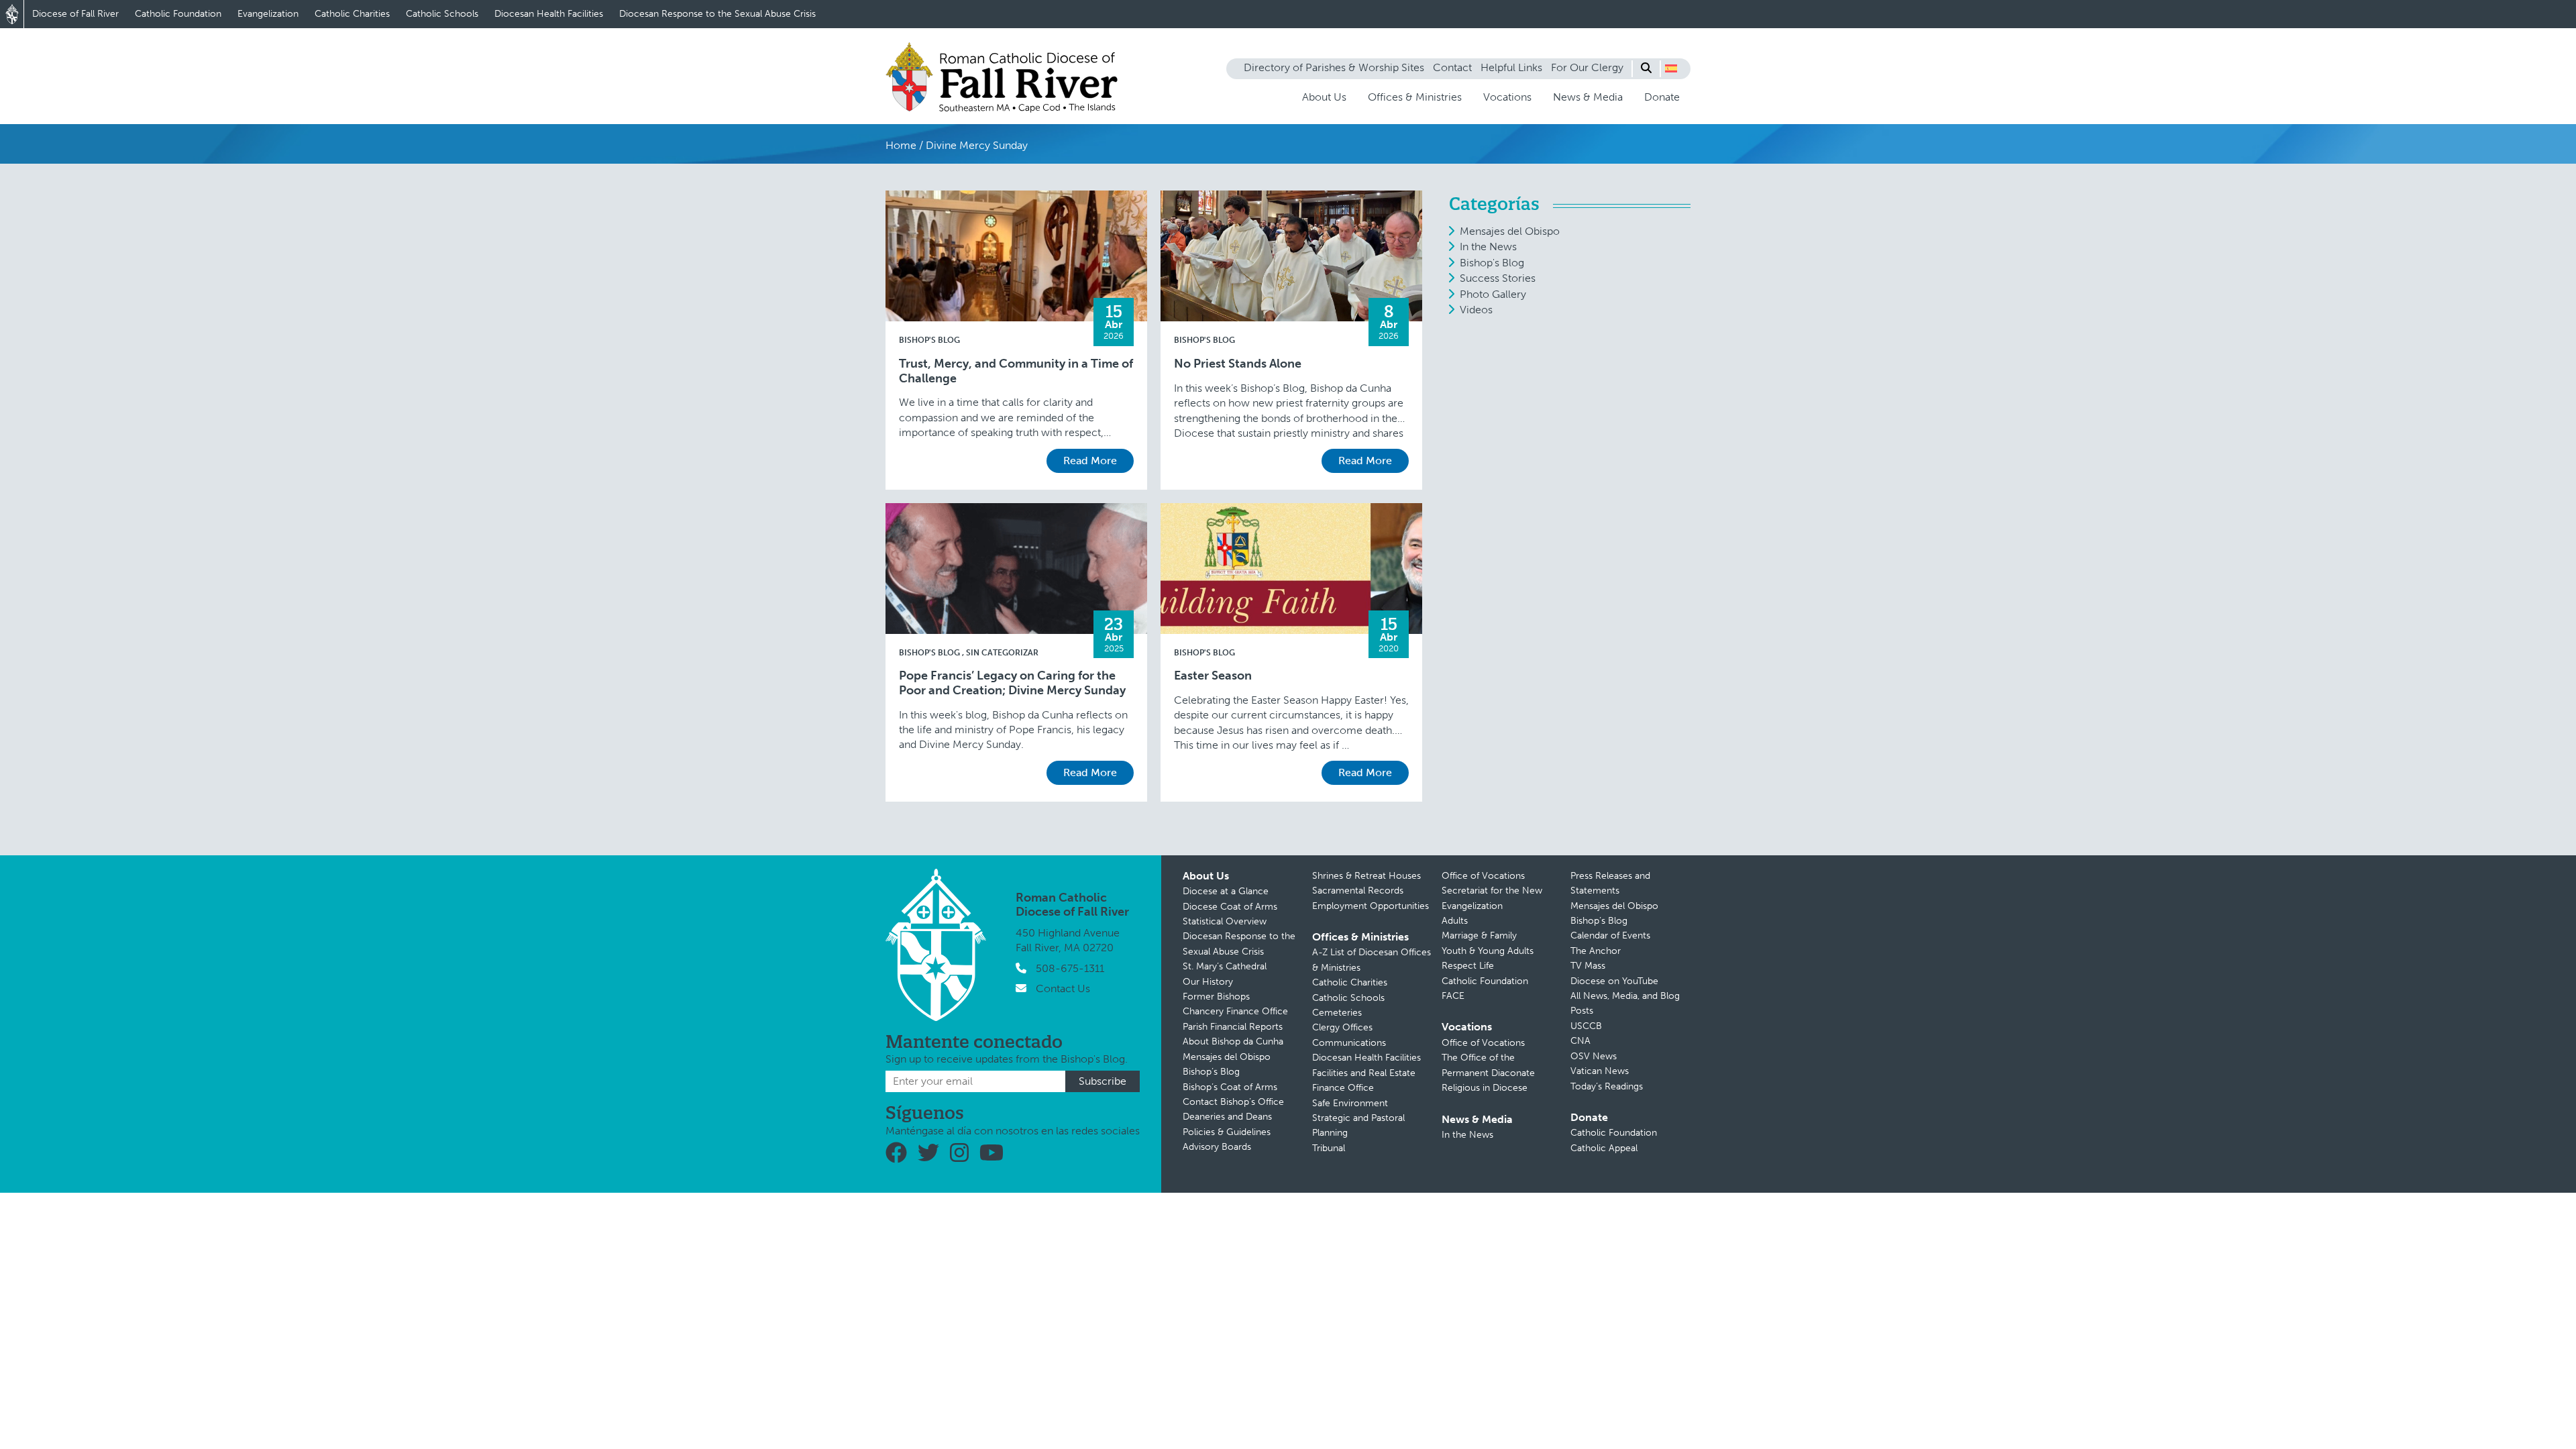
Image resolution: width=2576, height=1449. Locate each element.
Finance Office (1343, 1088)
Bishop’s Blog (1211, 1072)
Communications (1349, 1043)
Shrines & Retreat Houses (1366, 876)
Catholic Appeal (1604, 1148)
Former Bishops (1216, 997)
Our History (1208, 982)
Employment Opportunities (1371, 906)
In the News (1488, 247)
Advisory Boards (1217, 1147)
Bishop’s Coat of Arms (1230, 1087)
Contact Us (1063, 988)
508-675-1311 (1070, 968)
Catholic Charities (352, 14)
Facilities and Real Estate (1364, 1073)
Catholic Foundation (178, 14)
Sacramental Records (1358, 891)
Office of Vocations (1483, 876)
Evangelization (268, 14)
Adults (1455, 921)
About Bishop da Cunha (1233, 1041)
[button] (1671, 68)
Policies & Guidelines (1227, 1132)
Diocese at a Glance (1226, 891)
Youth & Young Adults (1488, 951)
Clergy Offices (1342, 1027)
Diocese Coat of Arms (1230, 907)
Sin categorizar (1002, 653)
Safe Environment (1350, 1103)
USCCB (1586, 1026)
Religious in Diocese (1485, 1088)
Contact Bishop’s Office (1233, 1102)
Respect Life (1468, 966)
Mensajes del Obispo (1510, 231)
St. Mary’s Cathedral (1225, 966)
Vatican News (1600, 1071)
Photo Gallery (1493, 294)
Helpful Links (1511, 67)
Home (901, 145)
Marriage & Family (1479, 935)
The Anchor (1596, 951)
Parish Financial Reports (1233, 1027)
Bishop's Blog (929, 340)
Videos (1476, 310)
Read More (1090, 461)
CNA (1580, 1041)
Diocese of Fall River (75, 14)
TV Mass (1588, 966)
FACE (1453, 996)
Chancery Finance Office (1235, 1011)
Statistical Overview (1225, 921)
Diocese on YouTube (1614, 981)
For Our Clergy (1587, 67)
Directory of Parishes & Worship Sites (1334, 67)
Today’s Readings (1607, 1086)
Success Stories (1498, 278)
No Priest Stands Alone (1238, 364)
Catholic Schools (442, 14)
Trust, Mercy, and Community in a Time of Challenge (1016, 371)
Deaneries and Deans (1227, 1117)
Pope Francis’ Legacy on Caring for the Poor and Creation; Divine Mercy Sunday (1012, 683)
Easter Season (1213, 676)
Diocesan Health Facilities (549, 14)
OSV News (1594, 1056)
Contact (1452, 67)
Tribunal (1329, 1148)
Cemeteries (1337, 1013)
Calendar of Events (1610, 935)
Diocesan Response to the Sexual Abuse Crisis (717, 14)
